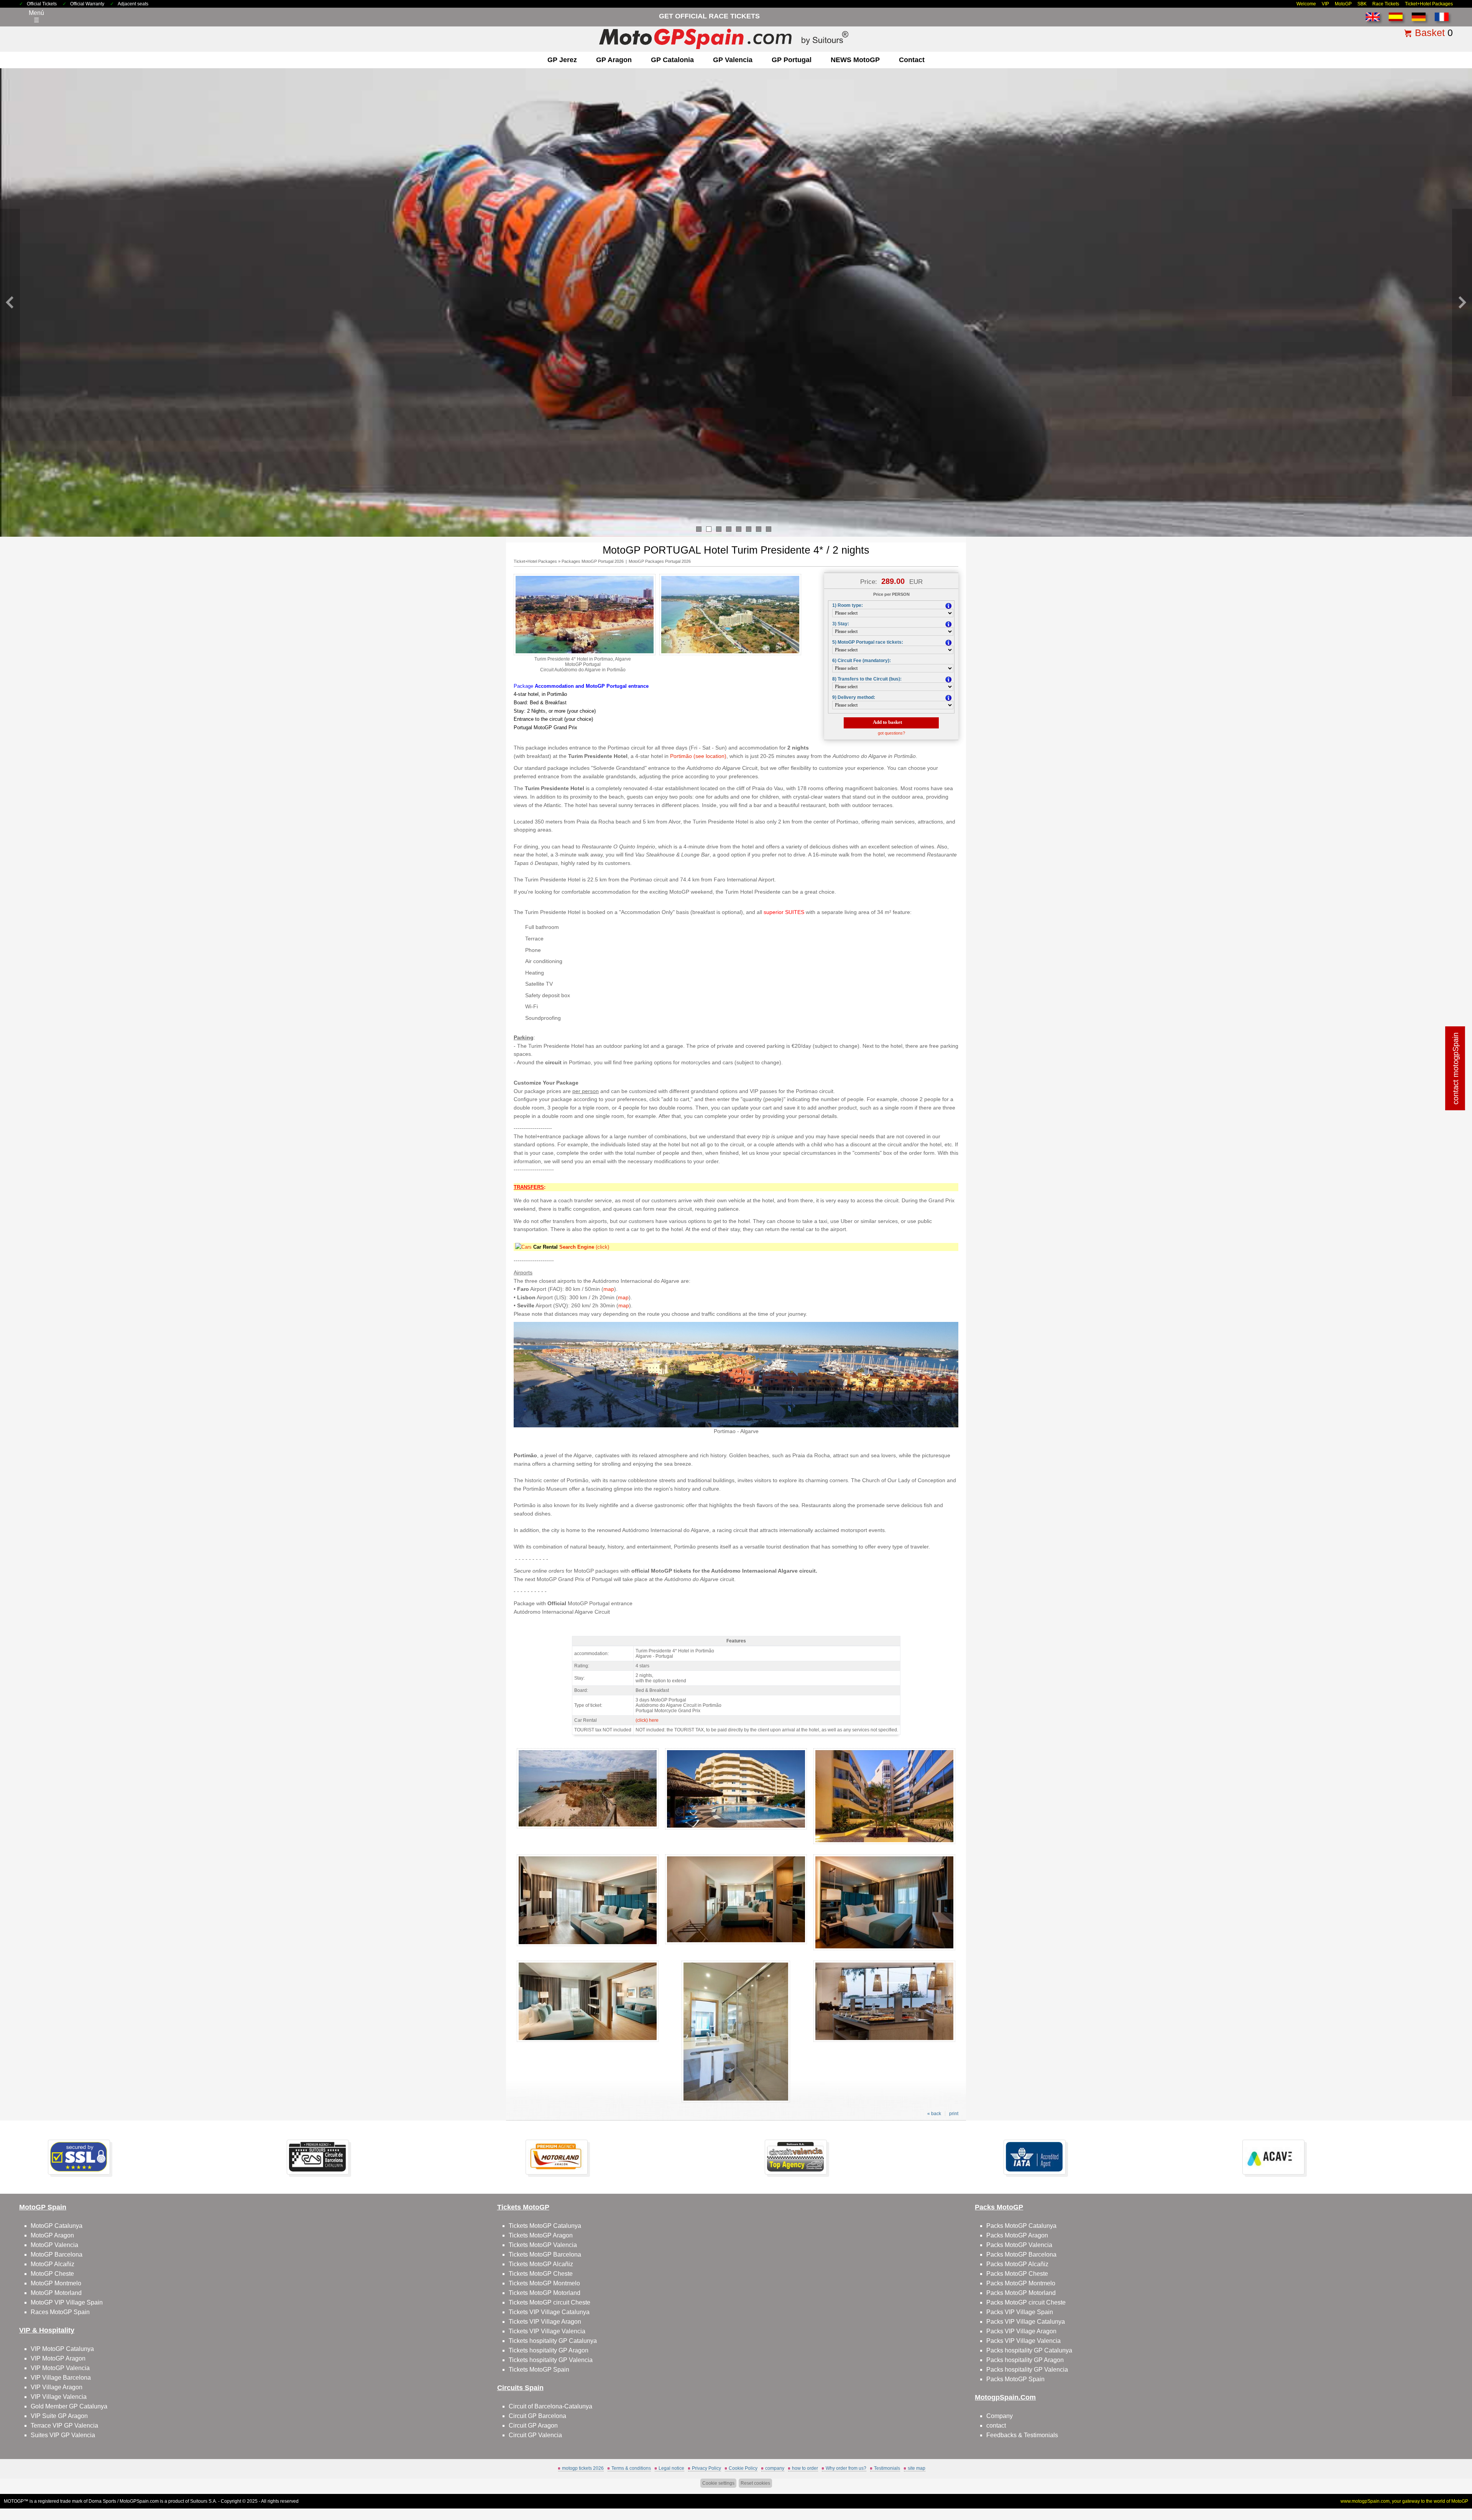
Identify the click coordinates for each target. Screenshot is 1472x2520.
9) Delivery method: (854, 697)
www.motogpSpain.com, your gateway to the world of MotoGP (1404, 2501)
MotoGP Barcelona (57, 2255)
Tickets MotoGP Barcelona (545, 2255)
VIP (1325, 4)
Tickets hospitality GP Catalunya (553, 2341)
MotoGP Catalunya (57, 2226)
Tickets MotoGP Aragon (541, 2235)
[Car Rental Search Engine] (523, 1247)
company (775, 2468)
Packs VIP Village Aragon (1021, 2331)
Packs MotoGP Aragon (1017, 2235)
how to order (805, 2468)
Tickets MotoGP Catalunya (545, 2226)
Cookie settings (718, 2483)
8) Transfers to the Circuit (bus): (867, 679)
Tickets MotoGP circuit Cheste (550, 2302)
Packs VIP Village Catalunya (1026, 2322)
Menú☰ (36, 16)
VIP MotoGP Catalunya (62, 2349)
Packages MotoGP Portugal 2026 (593, 561)
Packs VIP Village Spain (1020, 2312)
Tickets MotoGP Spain (539, 2370)
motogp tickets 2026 (583, 2468)
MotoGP (1343, 4)
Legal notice (671, 2468)
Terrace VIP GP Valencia (64, 2425)
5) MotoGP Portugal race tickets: (868, 642)
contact (912, 60)
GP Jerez (562, 60)
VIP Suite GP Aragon (59, 2416)
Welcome (1306, 4)
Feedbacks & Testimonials (1022, 2435)
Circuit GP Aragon (533, 2425)
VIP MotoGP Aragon (58, 2358)
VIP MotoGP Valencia (60, 2368)
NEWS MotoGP (855, 60)
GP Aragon (614, 60)
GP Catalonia (672, 60)
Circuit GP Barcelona (537, 2416)
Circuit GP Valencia (535, 2435)
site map (917, 2468)
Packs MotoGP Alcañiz (1017, 2264)
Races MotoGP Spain (60, 2312)
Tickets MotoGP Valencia (543, 2245)
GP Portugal (792, 60)
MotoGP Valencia (54, 2245)
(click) (584, 1247)
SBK (1362, 4)
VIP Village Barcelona (61, 2378)
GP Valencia (733, 60)
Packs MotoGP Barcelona (1021, 2255)
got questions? (891, 733)
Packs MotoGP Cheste (1017, 2274)
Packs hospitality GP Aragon (1025, 2360)
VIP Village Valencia (59, 2397)
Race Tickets (1386, 4)
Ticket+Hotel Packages (1429, 4)
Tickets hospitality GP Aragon (549, 2350)
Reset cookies (755, 2483)
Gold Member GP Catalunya (69, 2406)
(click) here (647, 1720)
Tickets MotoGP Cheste (541, 2274)
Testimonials (887, 2468)
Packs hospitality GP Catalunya (1029, 2350)
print (954, 2114)
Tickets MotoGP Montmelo (544, 2283)
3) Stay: (841, 624)
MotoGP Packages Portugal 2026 (660, 561)
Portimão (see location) (698, 756)
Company (1000, 2416)
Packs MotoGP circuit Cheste (1026, 2302)
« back (934, 2114)
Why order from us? (846, 2468)
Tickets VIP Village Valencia (547, 2331)
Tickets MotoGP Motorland (545, 2293)
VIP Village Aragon (57, 2387)
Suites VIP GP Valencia (63, 2435)
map (609, 1289)
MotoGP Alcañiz (53, 2264)
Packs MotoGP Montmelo (1021, 2283)
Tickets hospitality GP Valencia (551, 2360)
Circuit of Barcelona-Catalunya (550, 2406)
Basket (1430, 33)
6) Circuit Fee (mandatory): (862, 661)
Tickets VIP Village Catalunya (549, 2312)
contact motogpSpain (1456, 1068)
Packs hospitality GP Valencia (1027, 2370)
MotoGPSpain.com (139, 2501)
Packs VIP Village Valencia (1024, 2341)
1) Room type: (848, 605)
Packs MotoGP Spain (1015, 2379)
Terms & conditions (631, 2468)
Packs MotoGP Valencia (1019, 2245)
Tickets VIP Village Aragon (545, 2322)
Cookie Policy (743, 2468)
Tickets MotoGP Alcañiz (541, 2264)
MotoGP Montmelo (56, 2283)
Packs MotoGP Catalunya (1021, 2226)
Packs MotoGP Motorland (1021, 2293)
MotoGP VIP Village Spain (67, 2302)
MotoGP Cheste (52, 2274)
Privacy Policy (706, 2468)
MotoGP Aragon (52, 2235)
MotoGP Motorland (56, 2293)
